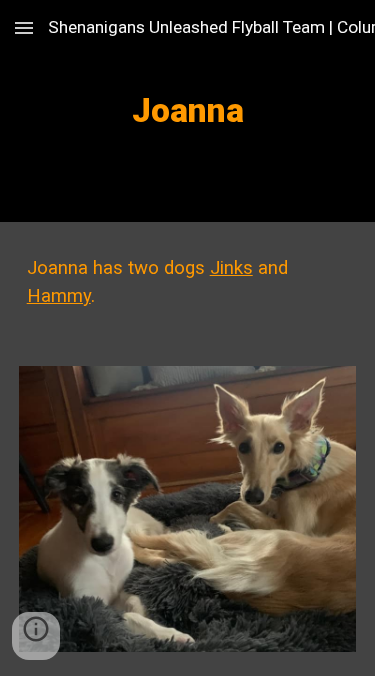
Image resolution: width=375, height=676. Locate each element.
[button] (24, 27)
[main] (188, 111)
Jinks (231, 268)
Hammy (59, 296)
